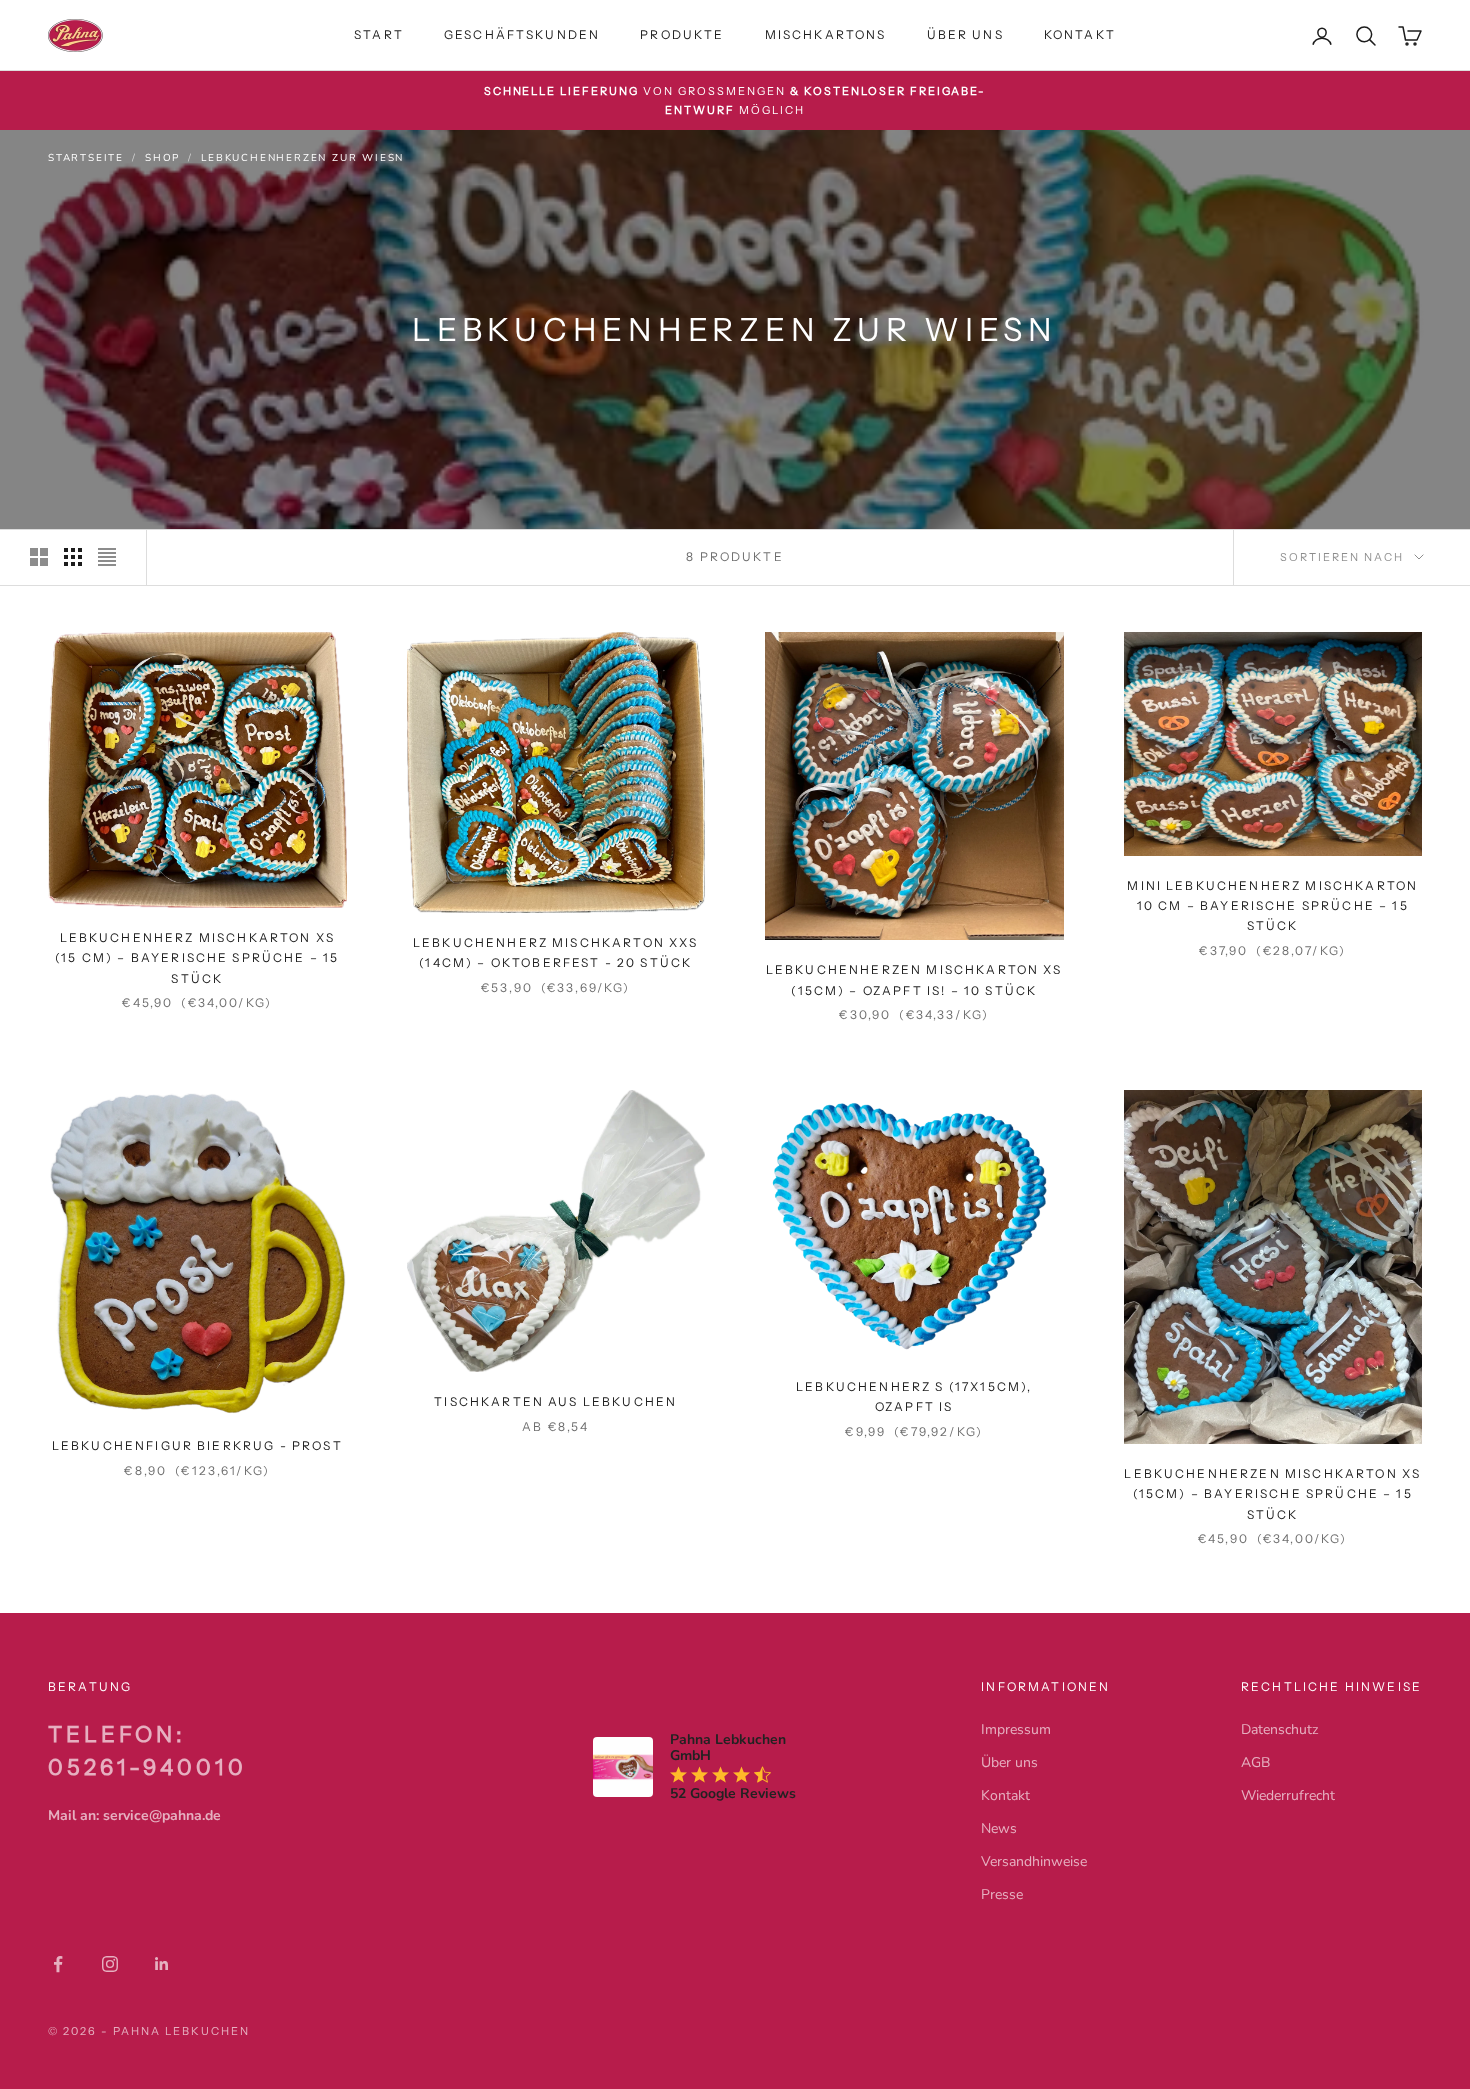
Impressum (1016, 1729)
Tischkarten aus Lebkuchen (555, 1401)
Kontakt (1080, 34)
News (999, 1828)
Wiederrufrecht (1288, 1795)
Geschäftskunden (522, 34)
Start (379, 34)
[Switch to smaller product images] (73, 557)
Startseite (86, 158)
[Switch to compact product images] (107, 557)
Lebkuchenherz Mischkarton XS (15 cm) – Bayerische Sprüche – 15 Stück (197, 958)
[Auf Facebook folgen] (58, 1964)
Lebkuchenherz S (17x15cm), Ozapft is (914, 1396)
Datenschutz (1279, 1729)
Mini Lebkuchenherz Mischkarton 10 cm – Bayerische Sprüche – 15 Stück (1272, 906)
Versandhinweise (1034, 1861)
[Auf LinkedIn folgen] (162, 1964)
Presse (1002, 1894)
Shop (162, 158)
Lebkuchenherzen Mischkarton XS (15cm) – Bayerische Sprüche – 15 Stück (1272, 1494)
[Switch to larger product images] (39, 557)
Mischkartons (826, 34)
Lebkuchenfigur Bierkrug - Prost (197, 1445)
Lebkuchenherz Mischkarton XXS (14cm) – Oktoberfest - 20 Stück (556, 952)
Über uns (965, 34)
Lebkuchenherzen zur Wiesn (302, 158)
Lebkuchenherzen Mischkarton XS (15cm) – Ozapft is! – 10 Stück (914, 979)
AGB (1255, 1762)
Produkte (682, 34)
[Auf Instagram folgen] (110, 1964)
